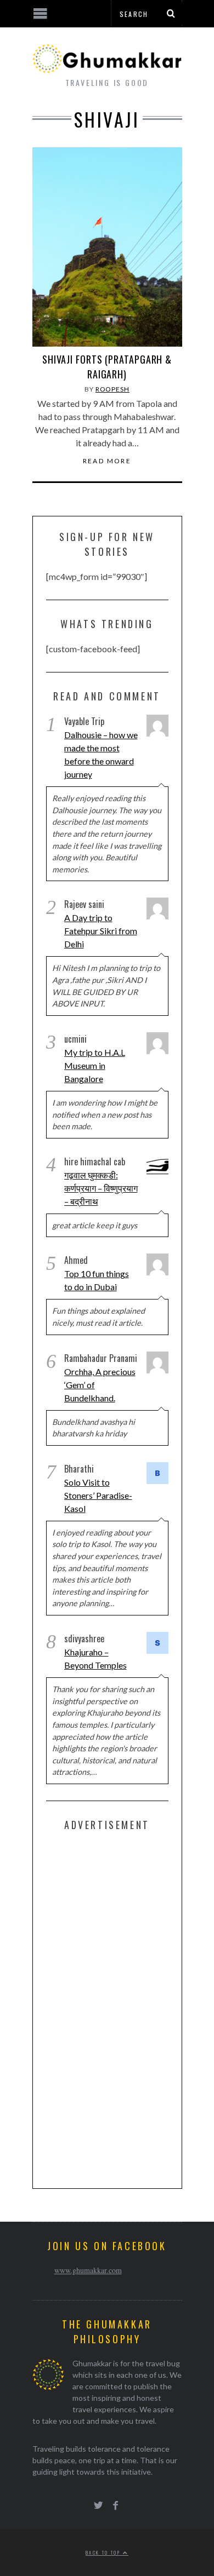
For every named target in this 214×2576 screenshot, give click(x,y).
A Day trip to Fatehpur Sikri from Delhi (101, 931)
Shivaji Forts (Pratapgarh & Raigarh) (107, 367)
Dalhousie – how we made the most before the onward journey (101, 754)
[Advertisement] (128, 2008)
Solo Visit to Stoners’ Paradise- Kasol (98, 1495)
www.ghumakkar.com (88, 2270)
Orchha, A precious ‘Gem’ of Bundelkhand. (100, 1385)
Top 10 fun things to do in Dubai (97, 1280)
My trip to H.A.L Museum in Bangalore (95, 1065)
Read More (107, 461)
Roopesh (112, 389)
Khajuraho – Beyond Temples (95, 1658)
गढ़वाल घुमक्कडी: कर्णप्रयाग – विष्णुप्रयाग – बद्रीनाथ (101, 1188)
